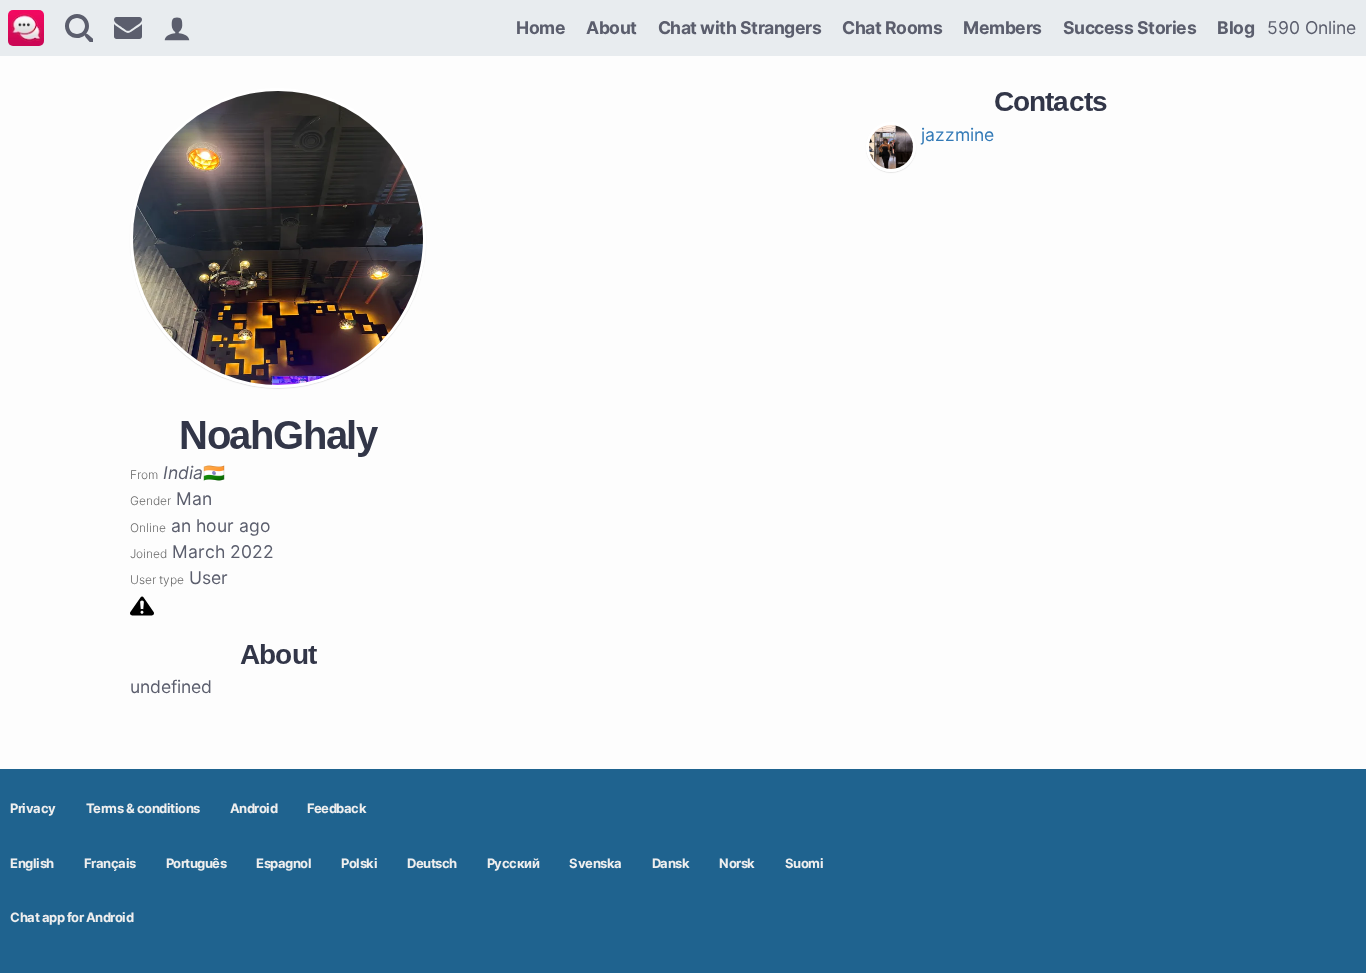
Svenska (595, 863)
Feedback (336, 808)
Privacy (33, 808)
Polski (359, 863)
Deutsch (432, 863)
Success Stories (1130, 27)
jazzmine (957, 134)
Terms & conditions (143, 808)
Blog (1235, 27)
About (611, 27)
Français (110, 863)
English (32, 863)
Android (254, 808)
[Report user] (142, 604)
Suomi (804, 863)
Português (196, 863)
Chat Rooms (892, 27)
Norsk (737, 863)
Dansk (671, 863)
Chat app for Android (71, 917)
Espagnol (283, 863)
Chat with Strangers (740, 27)
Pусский (513, 863)
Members (1002, 27)
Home (540, 27)
